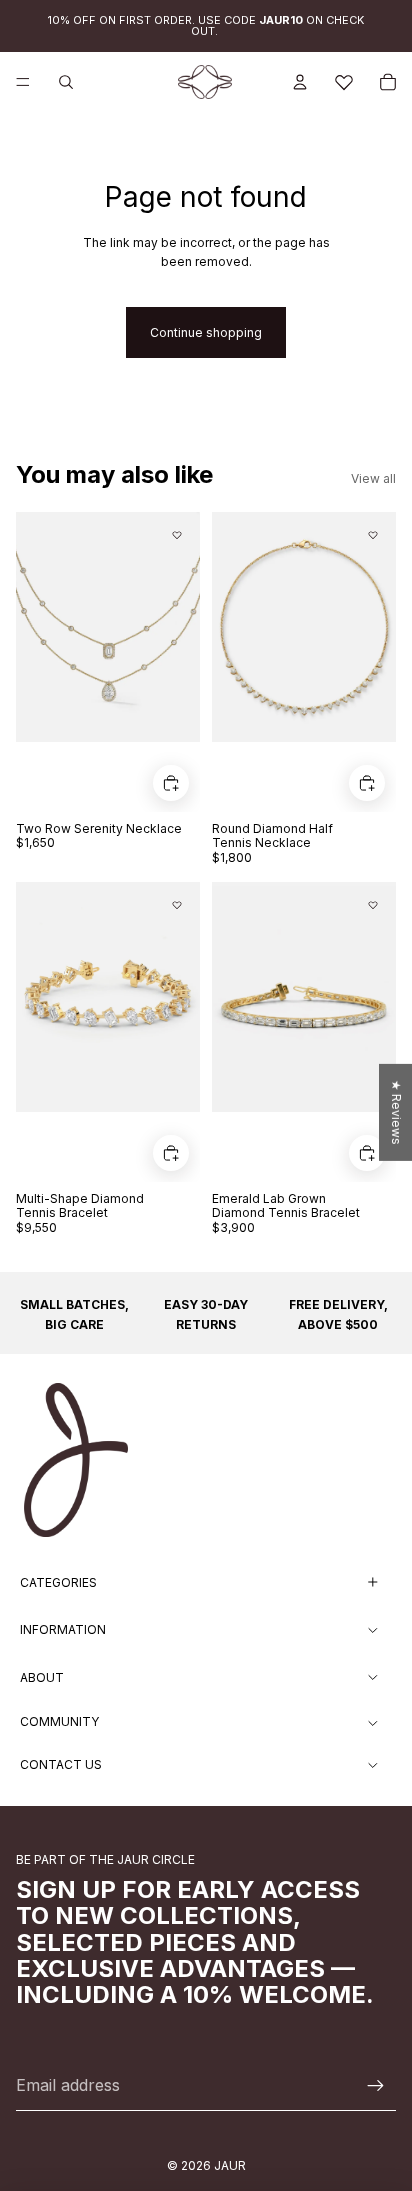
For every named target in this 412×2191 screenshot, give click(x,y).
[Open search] (66, 82)
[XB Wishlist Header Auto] (344, 82)
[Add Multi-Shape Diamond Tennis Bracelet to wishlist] (177, 905)
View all (373, 478)
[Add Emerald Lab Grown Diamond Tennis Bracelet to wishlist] (373, 905)
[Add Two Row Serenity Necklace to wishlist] (177, 535)
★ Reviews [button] (396, 1111)
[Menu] (23, 82)
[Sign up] (376, 2086)
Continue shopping (206, 332)
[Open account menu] (300, 82)
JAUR (230, 2165)
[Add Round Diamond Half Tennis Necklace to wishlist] (373, 535)
